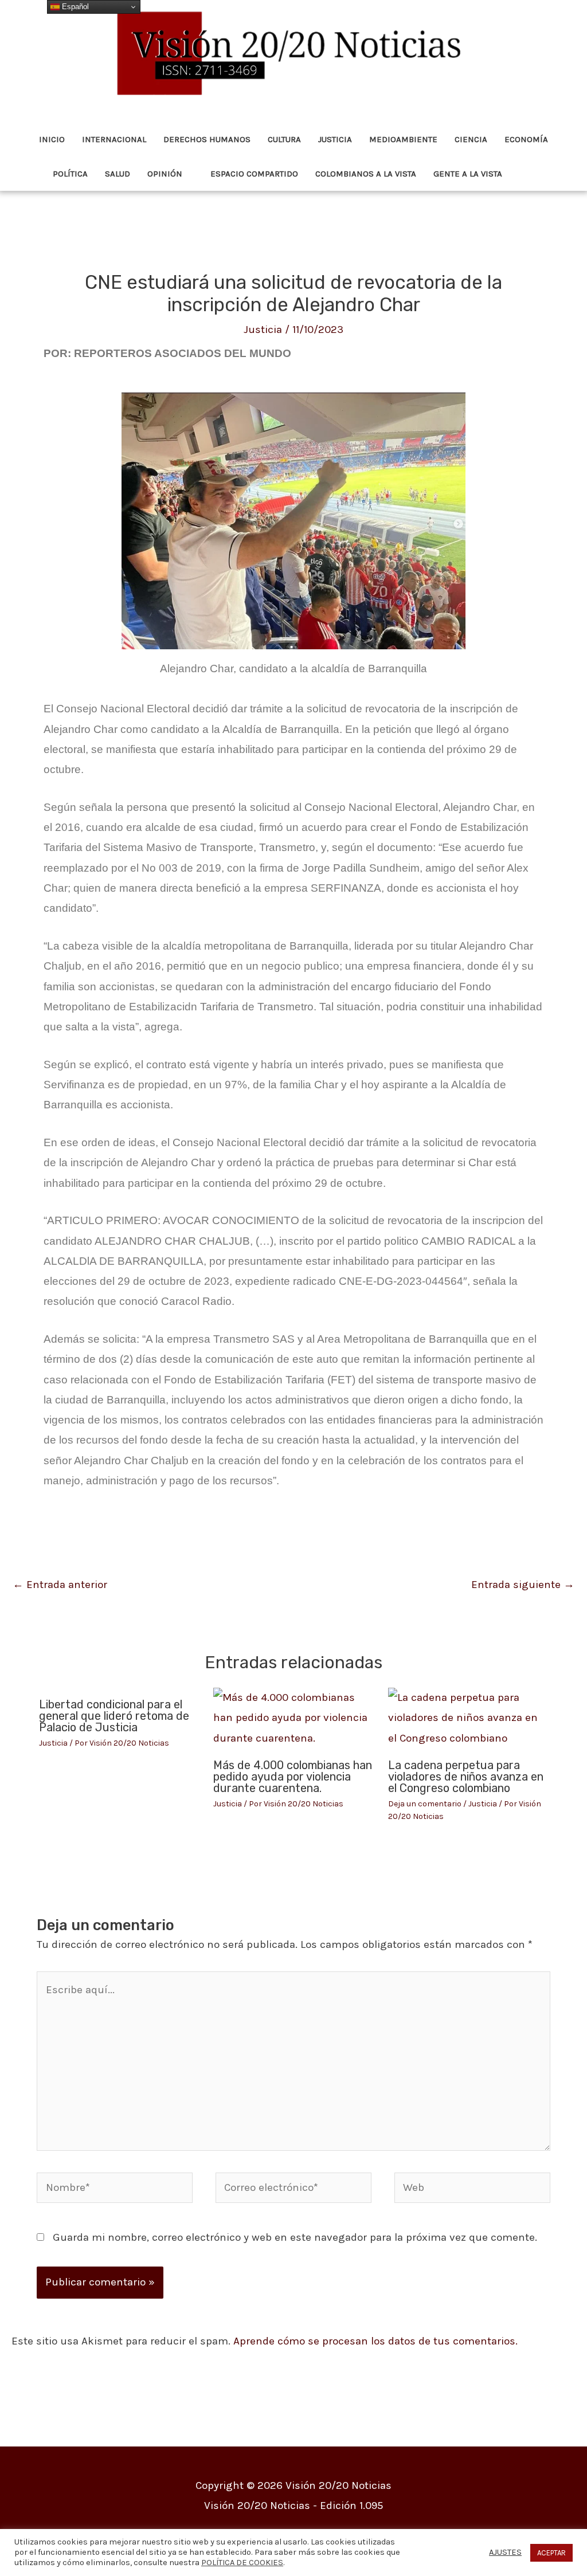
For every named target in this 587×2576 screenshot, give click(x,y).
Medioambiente (403, 139)
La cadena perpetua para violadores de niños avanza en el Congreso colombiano (466, 1777)
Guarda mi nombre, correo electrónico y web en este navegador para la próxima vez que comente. (295, 2237)
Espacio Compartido (254, 174)
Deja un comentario (425, 1804)
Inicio (52, 139)
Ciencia (471, 139)
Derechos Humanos (207, 139)
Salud (118, 174)
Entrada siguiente (523, 1585)
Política (70, 174)
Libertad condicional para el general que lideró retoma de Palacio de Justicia (114, 1716)
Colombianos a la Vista (366, 174)
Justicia (335, 139)
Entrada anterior (60, 1585)
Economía (526, 139)
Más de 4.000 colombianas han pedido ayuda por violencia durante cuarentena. (293, 1777)
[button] (527, 174)
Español (74, 7)
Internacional (114, 139)
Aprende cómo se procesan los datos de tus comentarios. (375, 2341)
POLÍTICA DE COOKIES (242, 2563)
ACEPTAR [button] (551, 2553)
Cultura (284, 139)
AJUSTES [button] (505, 2552)
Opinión (165, 174)
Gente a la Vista (468, 174)
